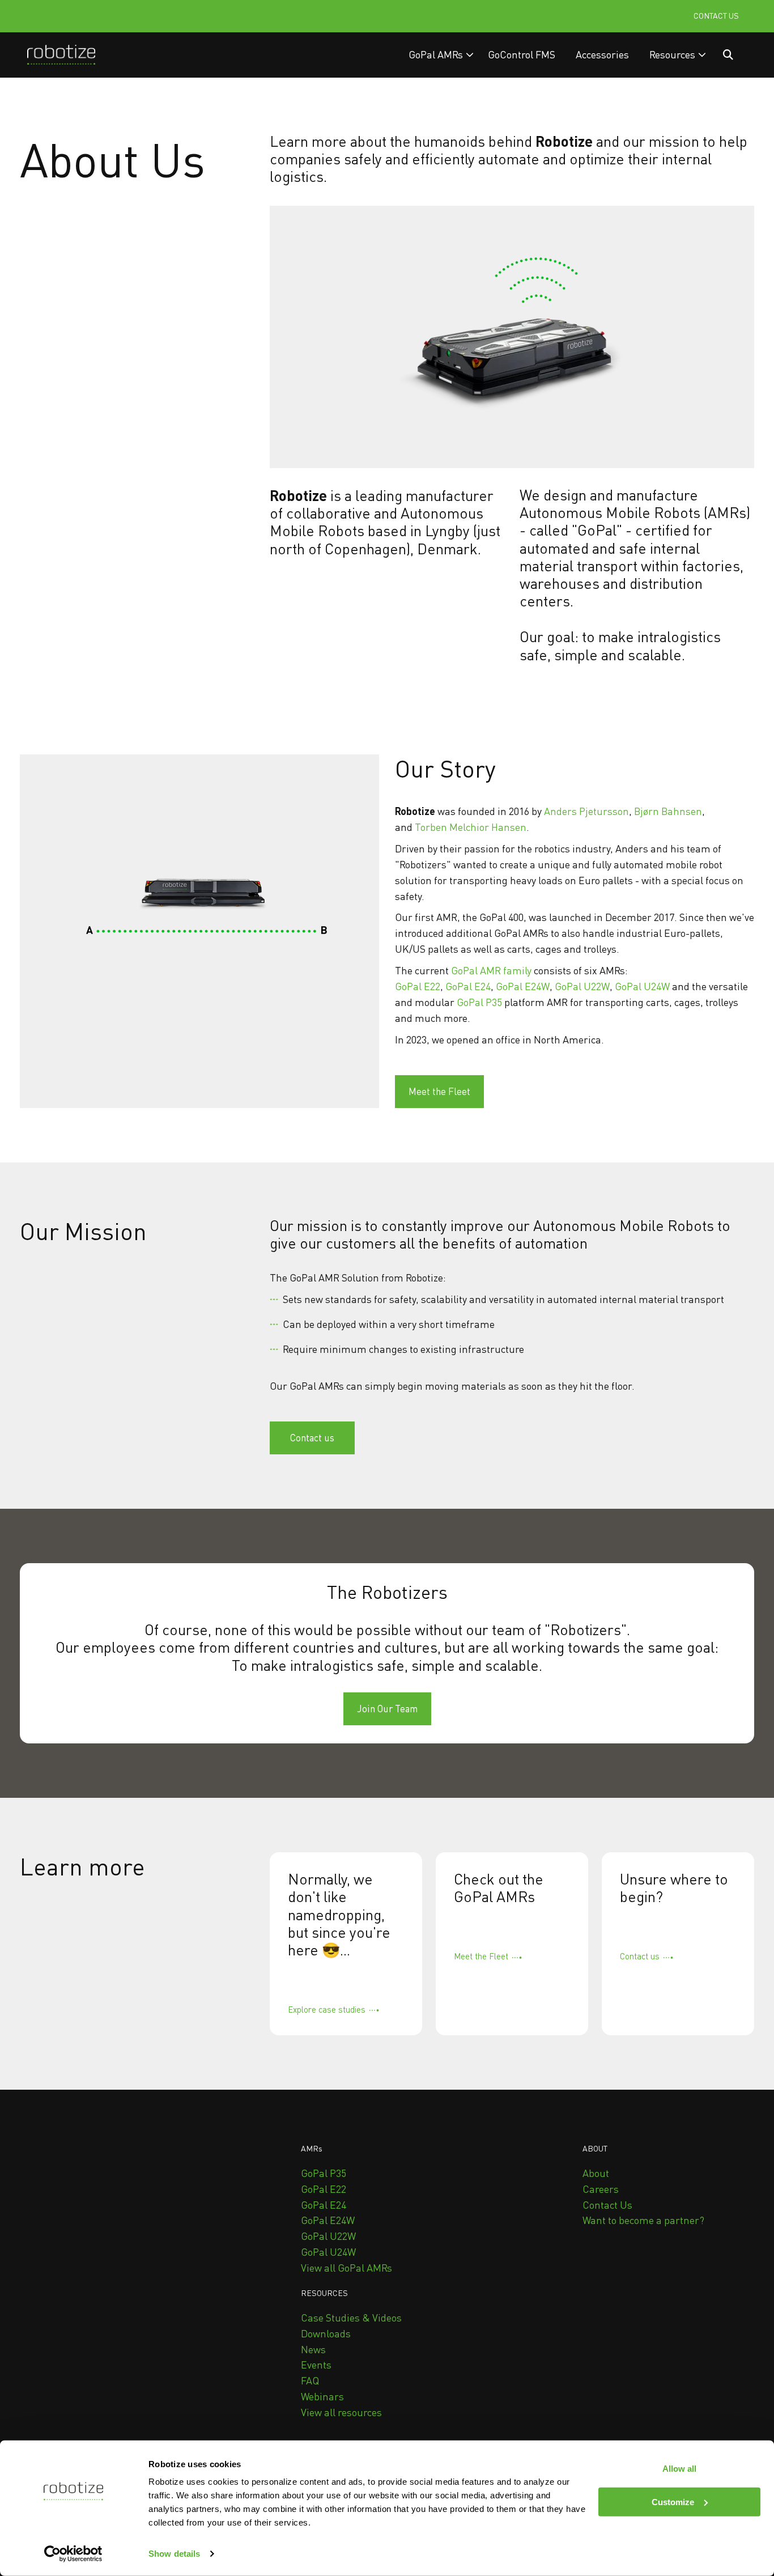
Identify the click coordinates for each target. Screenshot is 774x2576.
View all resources (341, 2412)
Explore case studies (327, 2009)
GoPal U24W (642, 986)
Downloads (326, 2333)
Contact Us (607, 2205)
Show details (174, 2554)
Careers (601, 2189)
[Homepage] (61, 55)
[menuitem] (441, 55)
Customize (673, 2502)
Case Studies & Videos (351, 2318)
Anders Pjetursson (586, 811)
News (313, 2349)
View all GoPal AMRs (346, 2268)
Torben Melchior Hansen (471, 827)
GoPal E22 (418, 986)
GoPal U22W (582, 986)
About (596, 2173)
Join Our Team (387, 1709)
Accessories (602, 54)
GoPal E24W (523, 986)
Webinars (322, 2396)
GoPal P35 (479, 1002)
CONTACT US (716, 16)
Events (316, 2365)
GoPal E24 (468, 986)
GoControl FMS (522, 54)
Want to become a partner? (643, 2220)
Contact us (312, 1438)
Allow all (679, 2469)
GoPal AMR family (491, 970)
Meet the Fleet (439, 1091)
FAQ (310, 2380)
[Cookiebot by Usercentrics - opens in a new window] (73, 2554)
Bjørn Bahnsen (668, 811)
